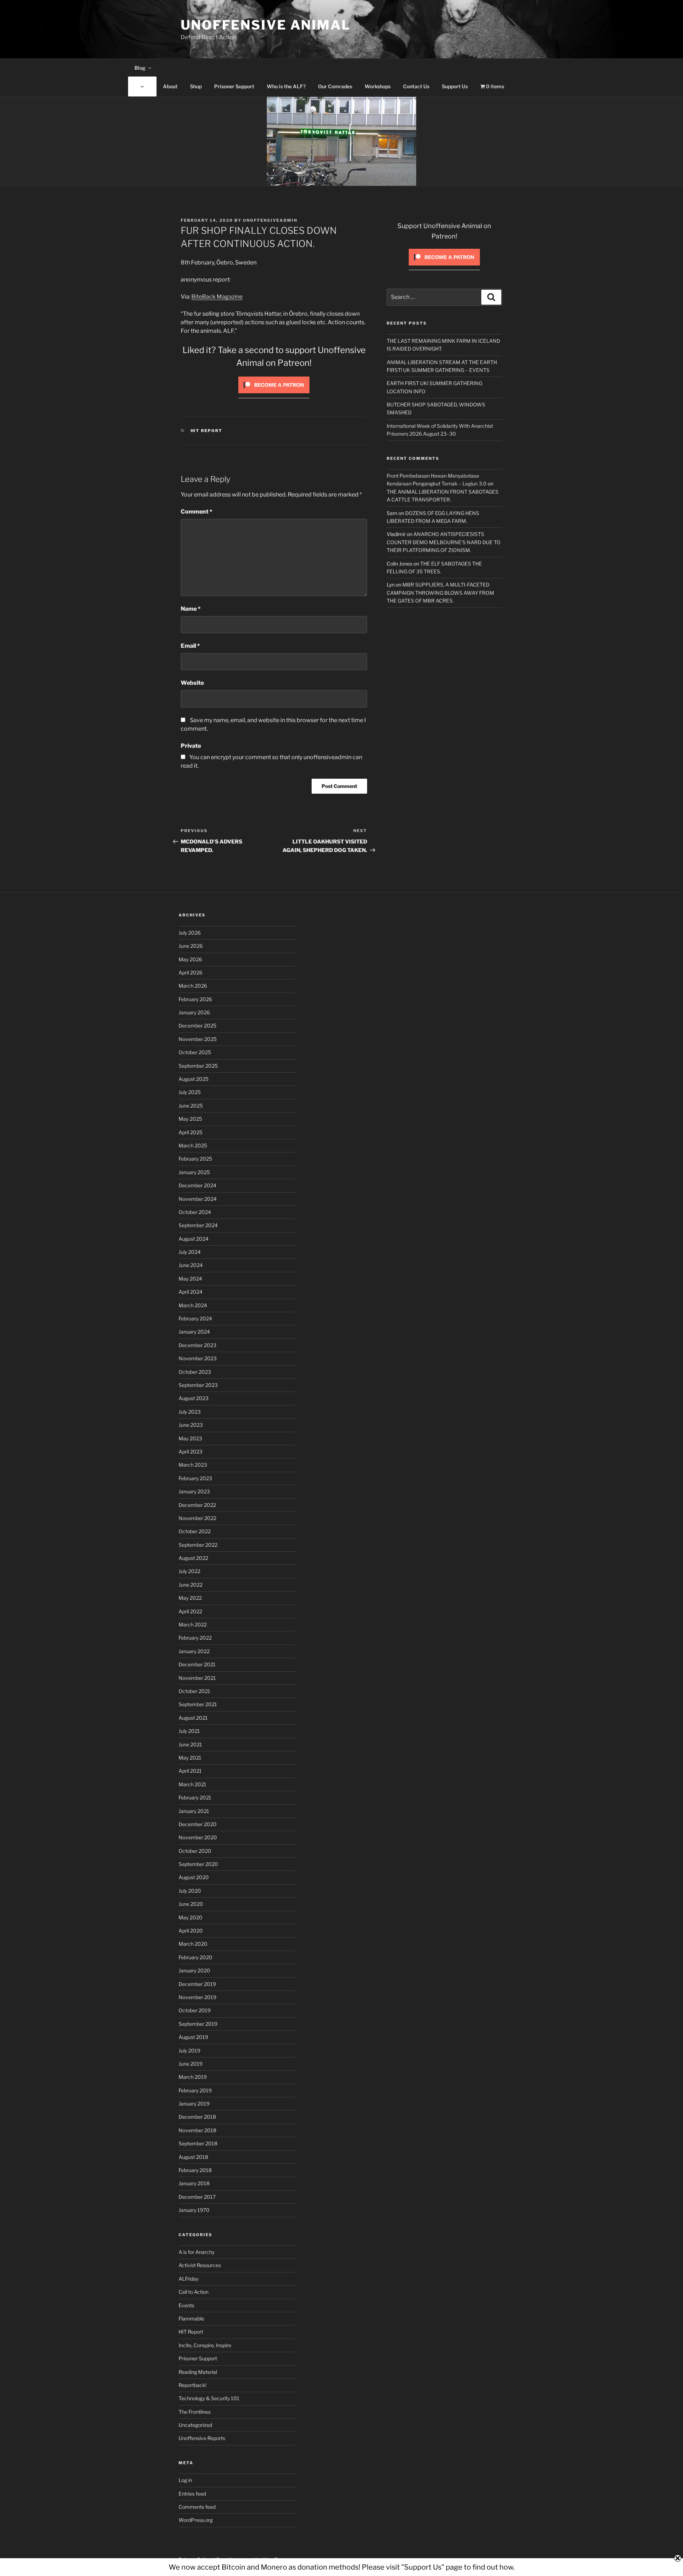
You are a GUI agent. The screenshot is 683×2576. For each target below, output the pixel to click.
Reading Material (198, 2372)
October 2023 (195, 1372)
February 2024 (195, 1318)
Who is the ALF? (286, 86)
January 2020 (194, 1970)
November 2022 (197, 1518)
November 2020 (198, 1837)
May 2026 (190, 959)
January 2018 (194, 2183)
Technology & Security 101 (209, 2398)
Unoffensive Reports (202, 2438)
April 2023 (190, 1452)
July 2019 (189, 2051)
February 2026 (195, 999)
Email (190, 646)
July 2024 (190, 1252)
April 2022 (190, 1611)
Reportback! (192, 2385)
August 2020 (194, 1877)
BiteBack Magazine (217, 297)
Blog (140, 68)
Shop (196, 86)
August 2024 (194, 1239)
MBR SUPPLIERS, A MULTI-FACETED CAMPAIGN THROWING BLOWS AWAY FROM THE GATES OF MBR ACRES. (440, 593)
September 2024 (198, 1225)
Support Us (455, 86)
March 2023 (193, 1465)
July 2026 (190, 933)
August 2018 (193, 2157)
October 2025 (195, 1052)
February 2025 (195, 1159)
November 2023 (198, 1358)
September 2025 (198, 1066)
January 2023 (194, 1491)
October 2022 (195, 1531)
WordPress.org (196, 2520)
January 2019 (194, 2104)
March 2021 (192, 1784)
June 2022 (190, 1585)
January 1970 (194, 2210)
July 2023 (190, 1412)
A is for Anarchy (197, 2252)
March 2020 (193, 1944)
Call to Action (194, 2292)
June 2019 (190, 2064)
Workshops (378, 86)
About (170, 86)
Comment (197, 512)
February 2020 (195, 1957)
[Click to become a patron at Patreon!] (274, 395)
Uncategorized (195, 2425)
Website (192, 683)
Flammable (191, 2319)
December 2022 (197, 1505)
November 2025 (198, 1039)
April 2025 (190, 1132)
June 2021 (190, 1744)
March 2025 (193, 1145)
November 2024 (198, 1199)
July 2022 (189, 1571)
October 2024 (195, 1212)
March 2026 (193, 986)
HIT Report (207, 431)
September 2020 (198, 1864)
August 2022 (193, 1558)
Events (186, 2305)
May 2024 (190, 1279)
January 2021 (194, 1811)
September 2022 (198, 1545)
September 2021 (198, 1704)
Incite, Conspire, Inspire (205, 2345)
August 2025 (194, 1079)
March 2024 (193, 1305)
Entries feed (192, 2494)
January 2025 (194, 1172)
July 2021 (189, 1731)
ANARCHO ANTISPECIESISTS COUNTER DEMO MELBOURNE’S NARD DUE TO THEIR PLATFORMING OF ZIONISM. (444, 542)
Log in (185, 2480)
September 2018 (198, 2143)
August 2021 (193, 1718)
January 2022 (194, 1651)
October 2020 (195, 1851)
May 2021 (190, 1758)
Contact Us (416, 86)
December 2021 (197, 1664)
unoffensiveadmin (270, 220)
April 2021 (190, 1771)
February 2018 (195, 2170)
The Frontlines (195, 2412)
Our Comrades (335, 86)
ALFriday (189, 2279)
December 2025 (197, 1026)
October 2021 (194, 1691)
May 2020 (190, 1917)
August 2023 (194, 1398)
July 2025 (190, 1092)
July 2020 (190, 1891)
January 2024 (194, 1332)
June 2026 (191, 946)
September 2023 (198, 1385)
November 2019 (197, 1997)
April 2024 (190, 1292)
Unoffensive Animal (266, 25)
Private (191, 746)
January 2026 (194, 1012)
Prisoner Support (234, 86)
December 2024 (197, 1185)
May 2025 (190, 1119)
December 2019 (197, 1984)
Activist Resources (200, 2265)
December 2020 (198, 1824)
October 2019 (195, 2010)
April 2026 (190, 972)
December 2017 (197, 2197)
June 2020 (191, 1904)
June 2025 (191, 1106)
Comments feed (197, 2507)
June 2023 (191, 1425)
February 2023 (195, 1478)
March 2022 (193, 1625)
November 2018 (197, 2130)
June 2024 (191, 1265)
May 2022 (190, 1598)
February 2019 (195, 2090)
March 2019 (193, 2077)
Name (191, 609)
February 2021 (195, 1797)
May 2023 (190, 1438)
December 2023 (197, 1345)
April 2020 (191, 1931)
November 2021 (197, 1678)
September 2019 (198, 2024)
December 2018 (197, 2117)
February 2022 (195, 1638)
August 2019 (193, 2037)
